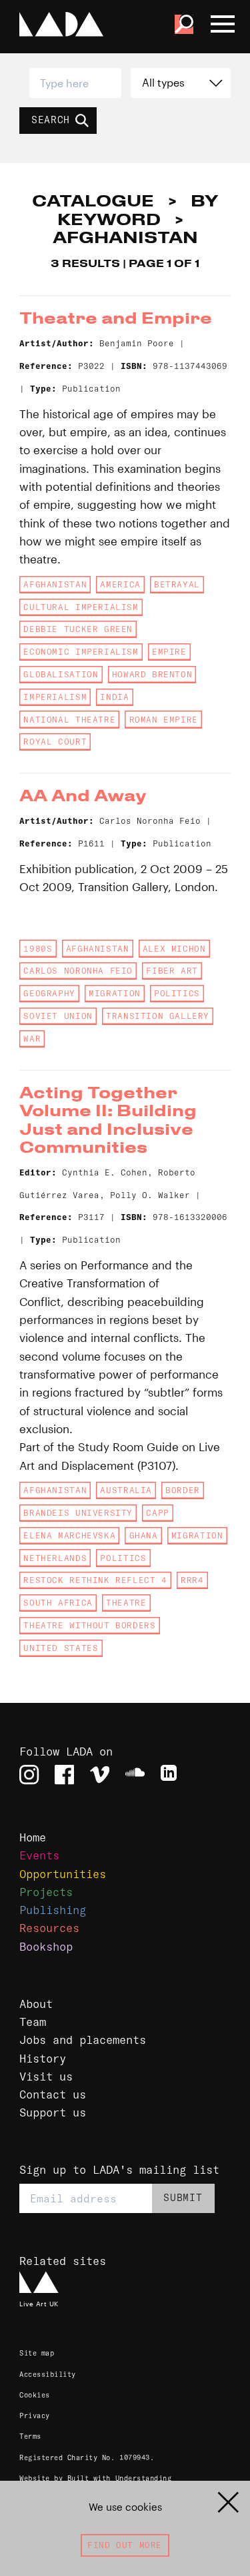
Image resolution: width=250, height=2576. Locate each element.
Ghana (144, 1535)
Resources (49, 1928)
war (32, 1039)
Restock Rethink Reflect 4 (95, 1580)
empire (169, 652)
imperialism (55, 697)
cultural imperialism (81, 607)
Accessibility (48, 2375)
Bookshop (46, 1946)
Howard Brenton (152, 674)
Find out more (125, 2545)
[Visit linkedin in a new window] (170, 1774)
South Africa (58, 1603)
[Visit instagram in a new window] (29, 1774)
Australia (126, 1490)
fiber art (172, 971)
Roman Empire (164, 720)
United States (61, 1648)
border (183, 1490)
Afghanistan (55, 584)
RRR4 (192, 1580)
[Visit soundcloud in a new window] (135, 1774)
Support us (53, 2112)
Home (33, 1837)
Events (39, 1855)
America (120, 584)
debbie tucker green (78, 629)
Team (33, 2022)
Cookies (35, 2395)
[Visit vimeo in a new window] (100, 1774)
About (36, 2004)
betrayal (177, 584)
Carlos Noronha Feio (78, 971)
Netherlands (55, 1558)
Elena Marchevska (69, 1535)
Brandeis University (78, 1513)
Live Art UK (39, 2304)
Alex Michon (174, 949)
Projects (46, 1892)
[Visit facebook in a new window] (64, 1774)
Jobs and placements (83, 2040)
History (43, 2058)
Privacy (35, 2416)
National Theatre (69, 720)
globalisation (61, 674)
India (114, 697)
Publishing (53, 1910)
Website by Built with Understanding (95, 2478)
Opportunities (63, 1874)
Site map (37, 2353)
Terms (30, 2436)
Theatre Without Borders (89, 1625)
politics (177, 993)
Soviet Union (58, 1016)
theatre (126, 1603)
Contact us (53, 2094)
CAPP (157, 1513)
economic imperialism (81, 652)
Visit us (46, 2076)
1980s (38, 949)
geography (49, 993)
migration (115, 993)
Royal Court (55, 742)
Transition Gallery (158, 1016)
